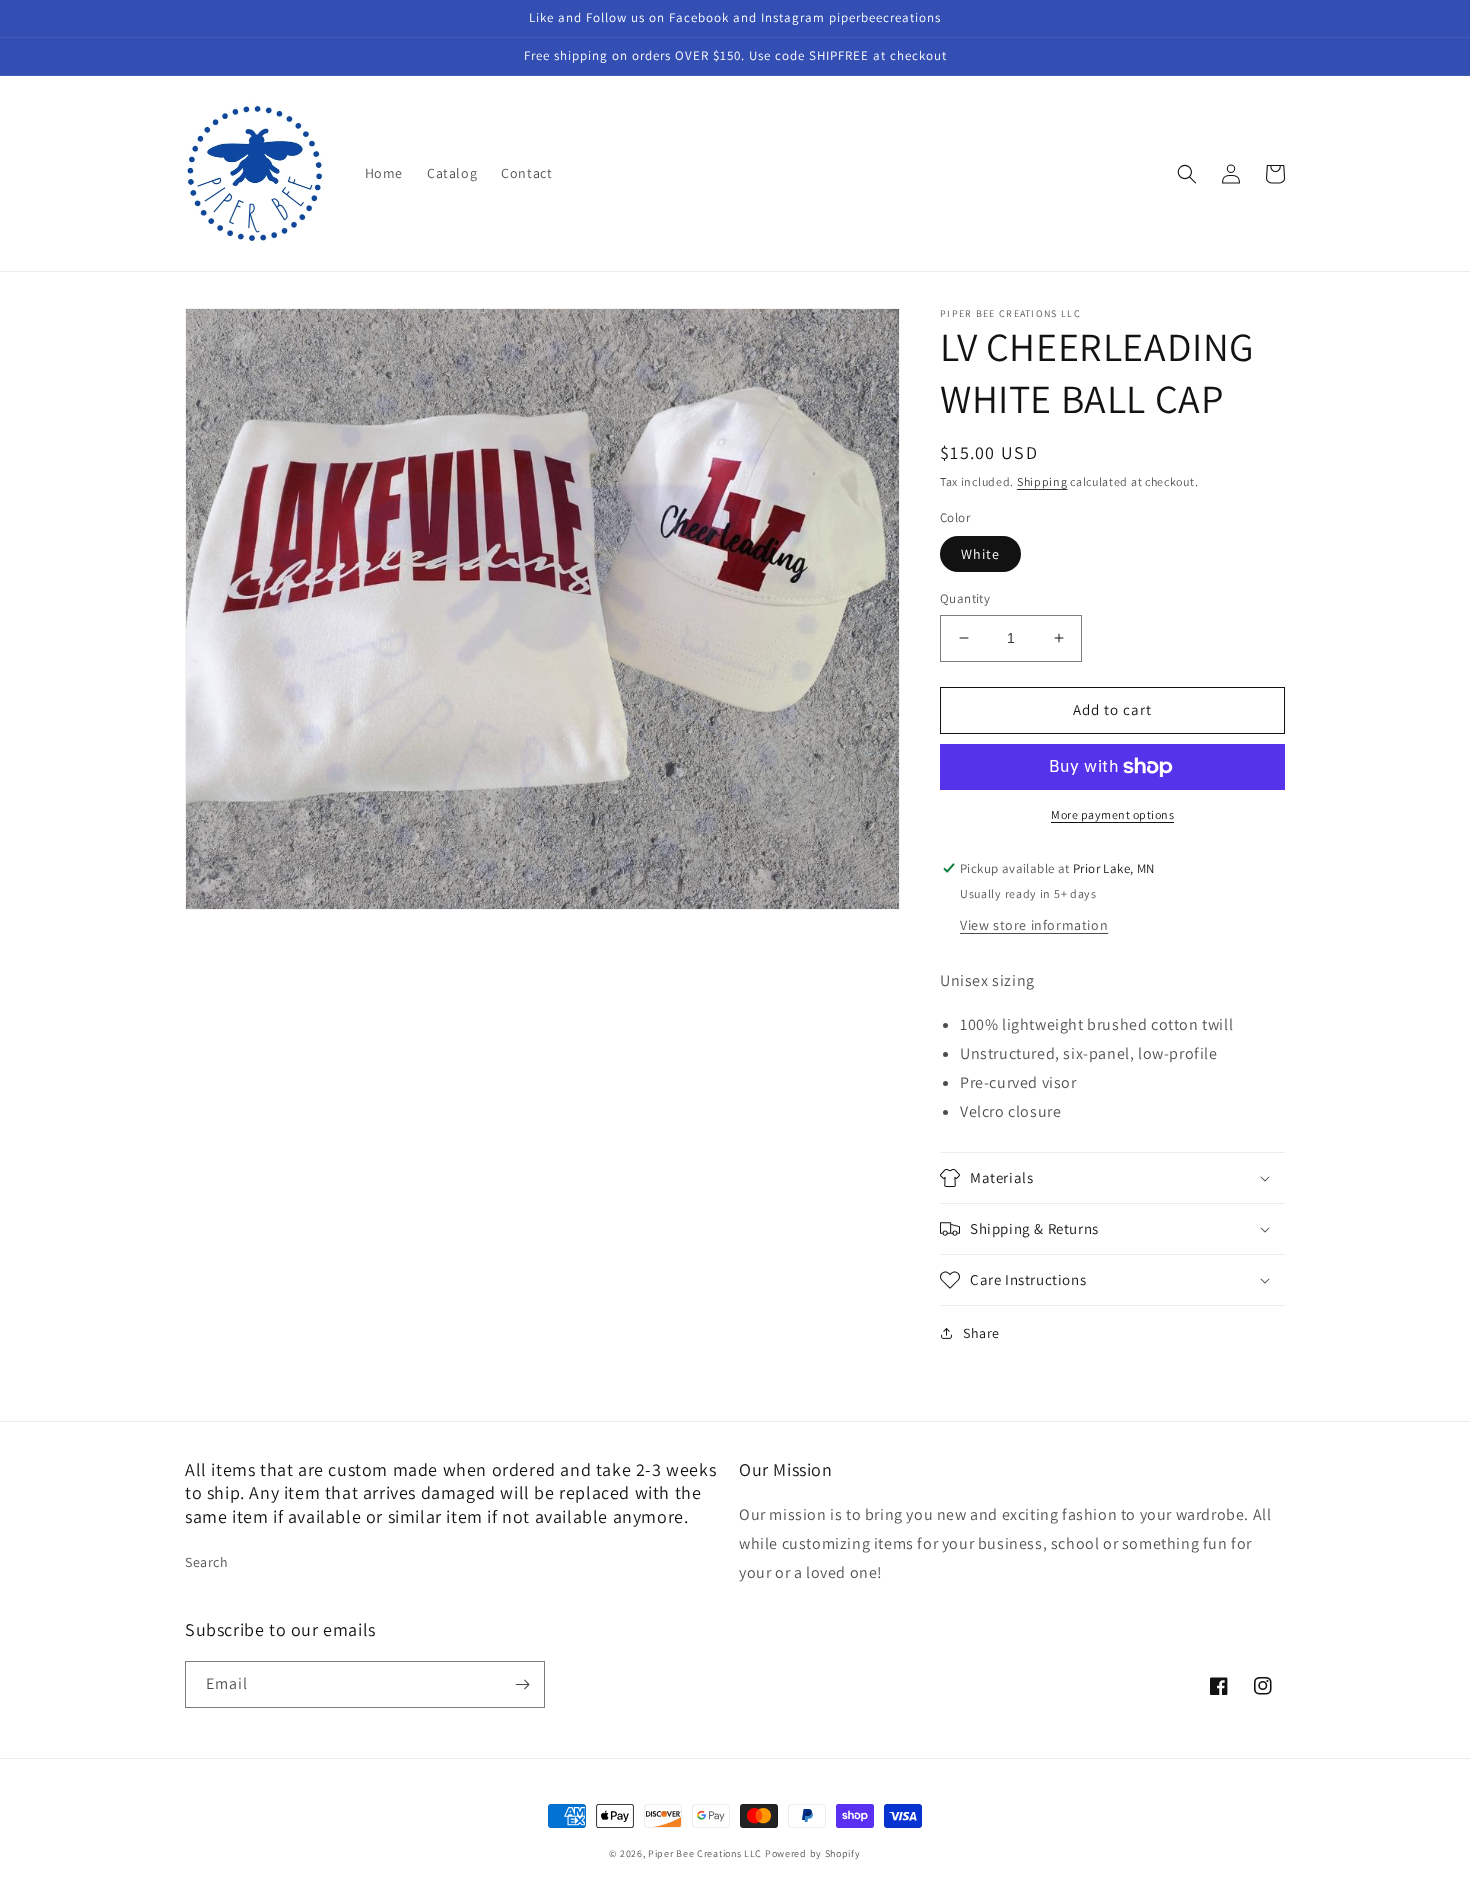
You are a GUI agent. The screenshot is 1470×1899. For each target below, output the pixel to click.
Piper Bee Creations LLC (705, 1853)
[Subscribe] (522, 1684)
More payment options (1112, 814)
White (980, 554)
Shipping (1042, 481)
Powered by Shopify (813, 1853)
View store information (1034, 925)
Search (207, 1562)
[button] (1187, 174)
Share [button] (981, 1333)
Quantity (965, 598)
